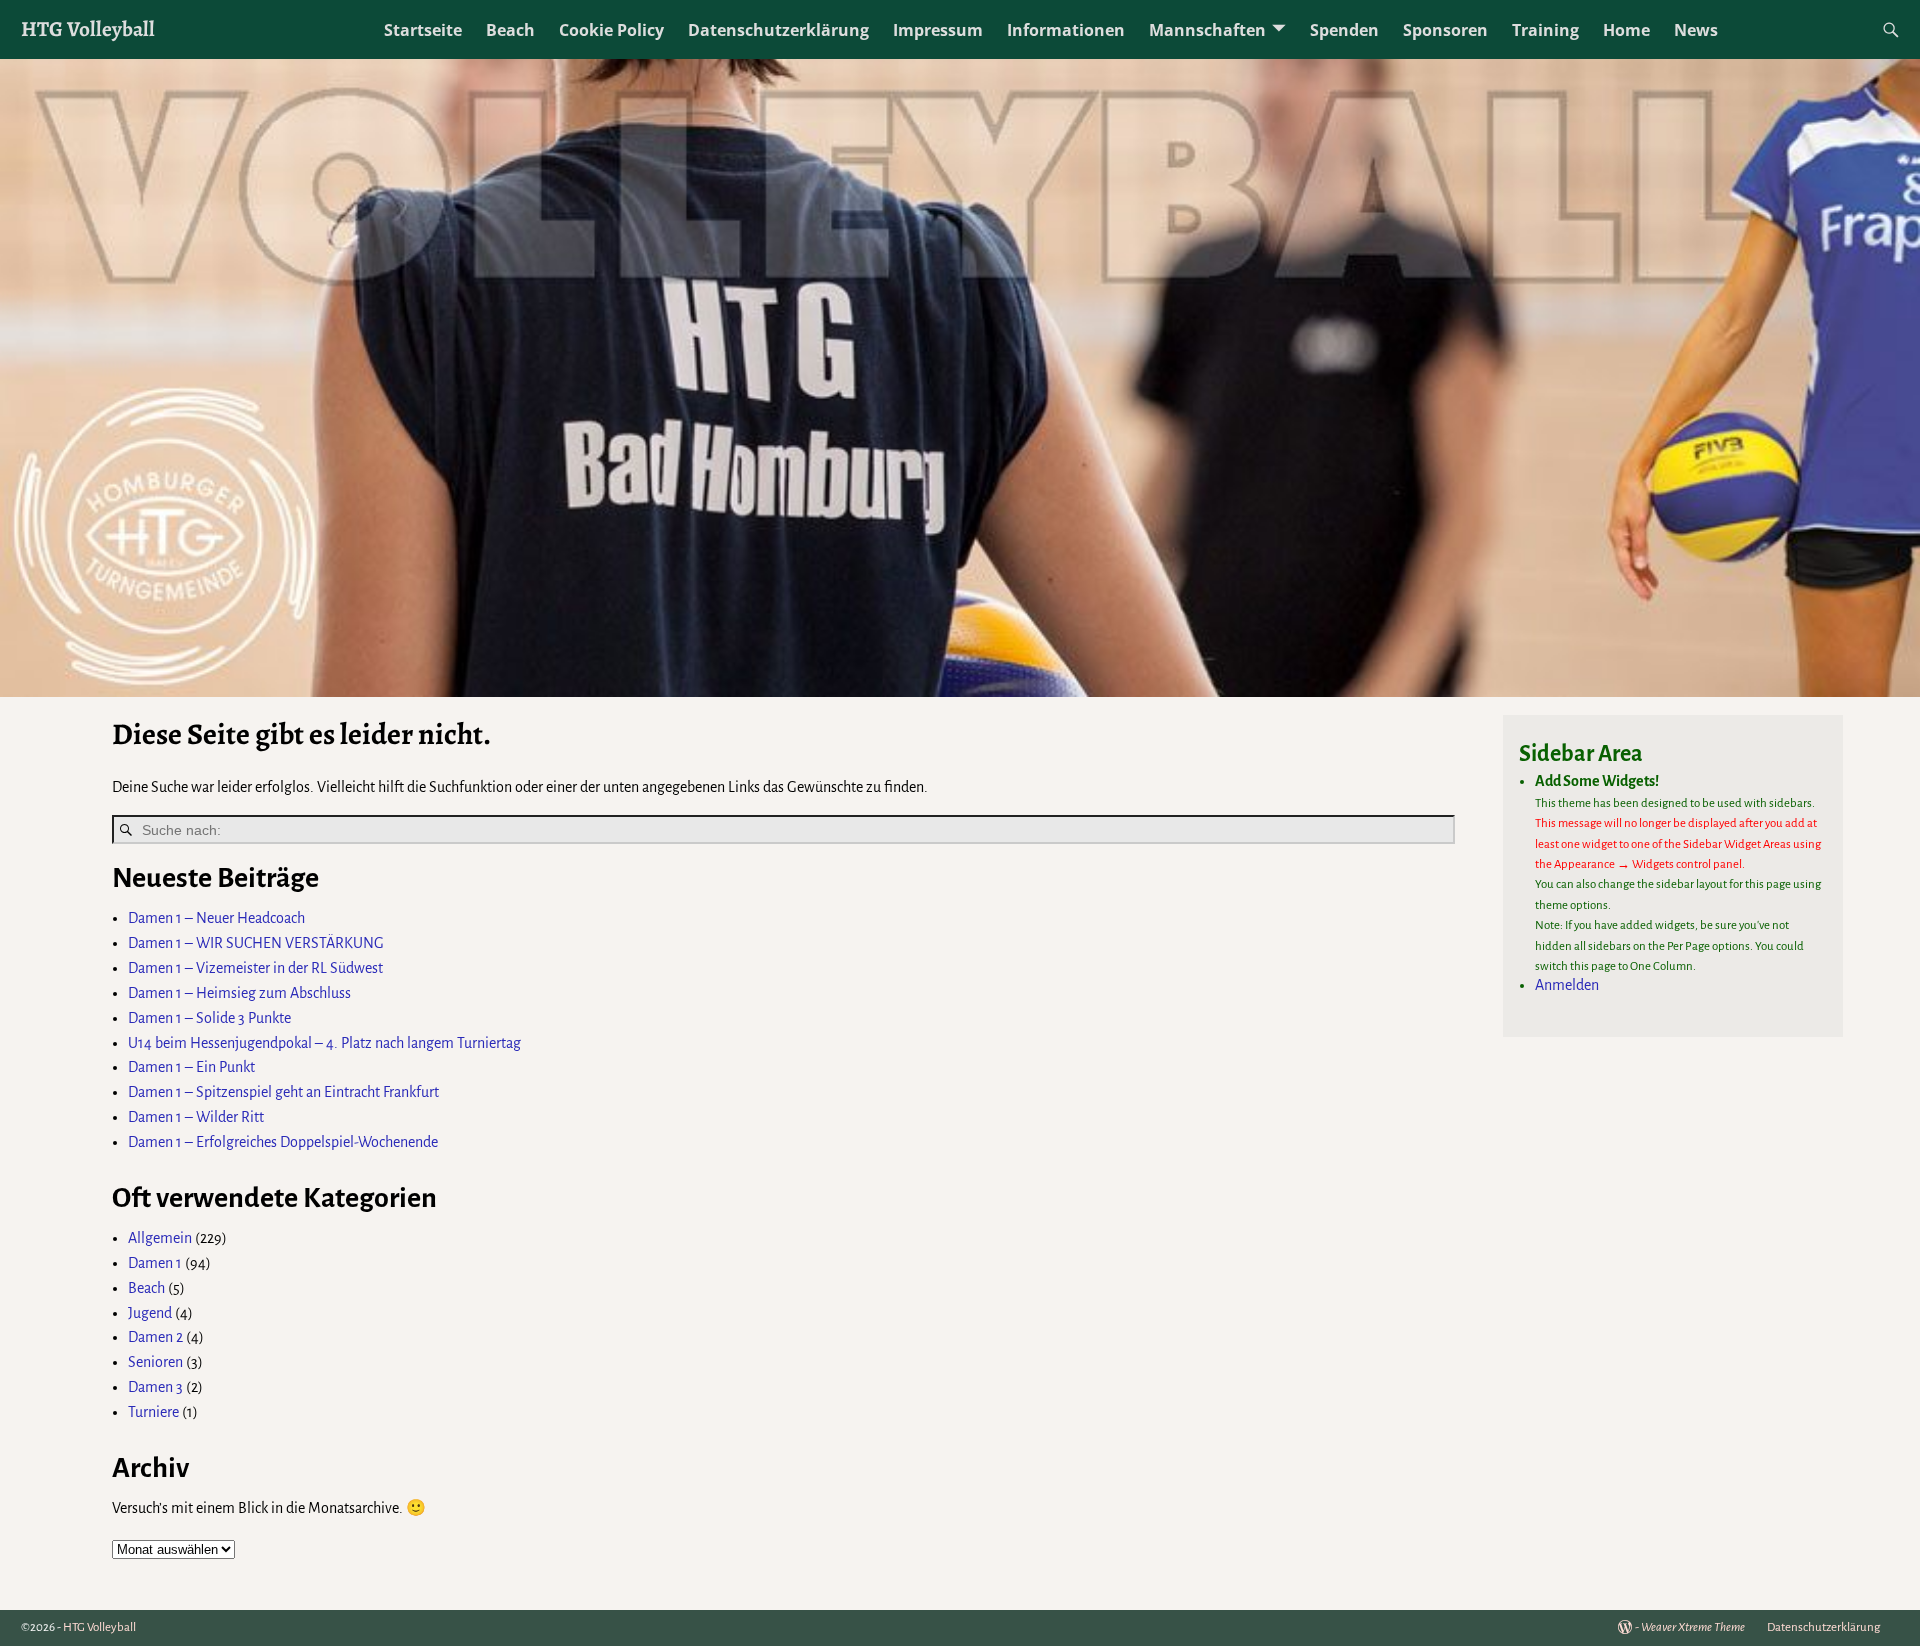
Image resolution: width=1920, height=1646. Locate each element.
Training (1545, 30)
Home (1626, 30)
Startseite (423, 30)
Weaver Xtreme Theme (1693, 1627)
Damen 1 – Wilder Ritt (196, 1117)
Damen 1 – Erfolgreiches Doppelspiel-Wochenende (283, 1142)
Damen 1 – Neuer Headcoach (216, 918)
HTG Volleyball (88, 28)
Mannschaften (1207, 30)
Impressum (938, 30)
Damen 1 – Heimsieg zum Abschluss (239, 993)
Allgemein (160, 1238)
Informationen (1066, 30)
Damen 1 (155, 1263)
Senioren (155, 1362)
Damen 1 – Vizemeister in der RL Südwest (255, 968)
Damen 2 (155, 1337)
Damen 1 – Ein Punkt (191, 1067)
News (1696, 30)
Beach (510, 30)
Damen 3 (155, 1387)
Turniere (153, 1412)
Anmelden (1567, 985)
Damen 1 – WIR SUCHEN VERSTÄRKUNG (256, 943)
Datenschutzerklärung (778, 30)
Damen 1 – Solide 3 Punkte (209, 1018)
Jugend (150, 1313)
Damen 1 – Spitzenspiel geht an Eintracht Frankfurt (283, 1092)
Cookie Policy (611, 30)
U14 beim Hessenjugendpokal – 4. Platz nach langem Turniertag (324, 1043)
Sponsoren (1445, 30)
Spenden (1344, 30)
